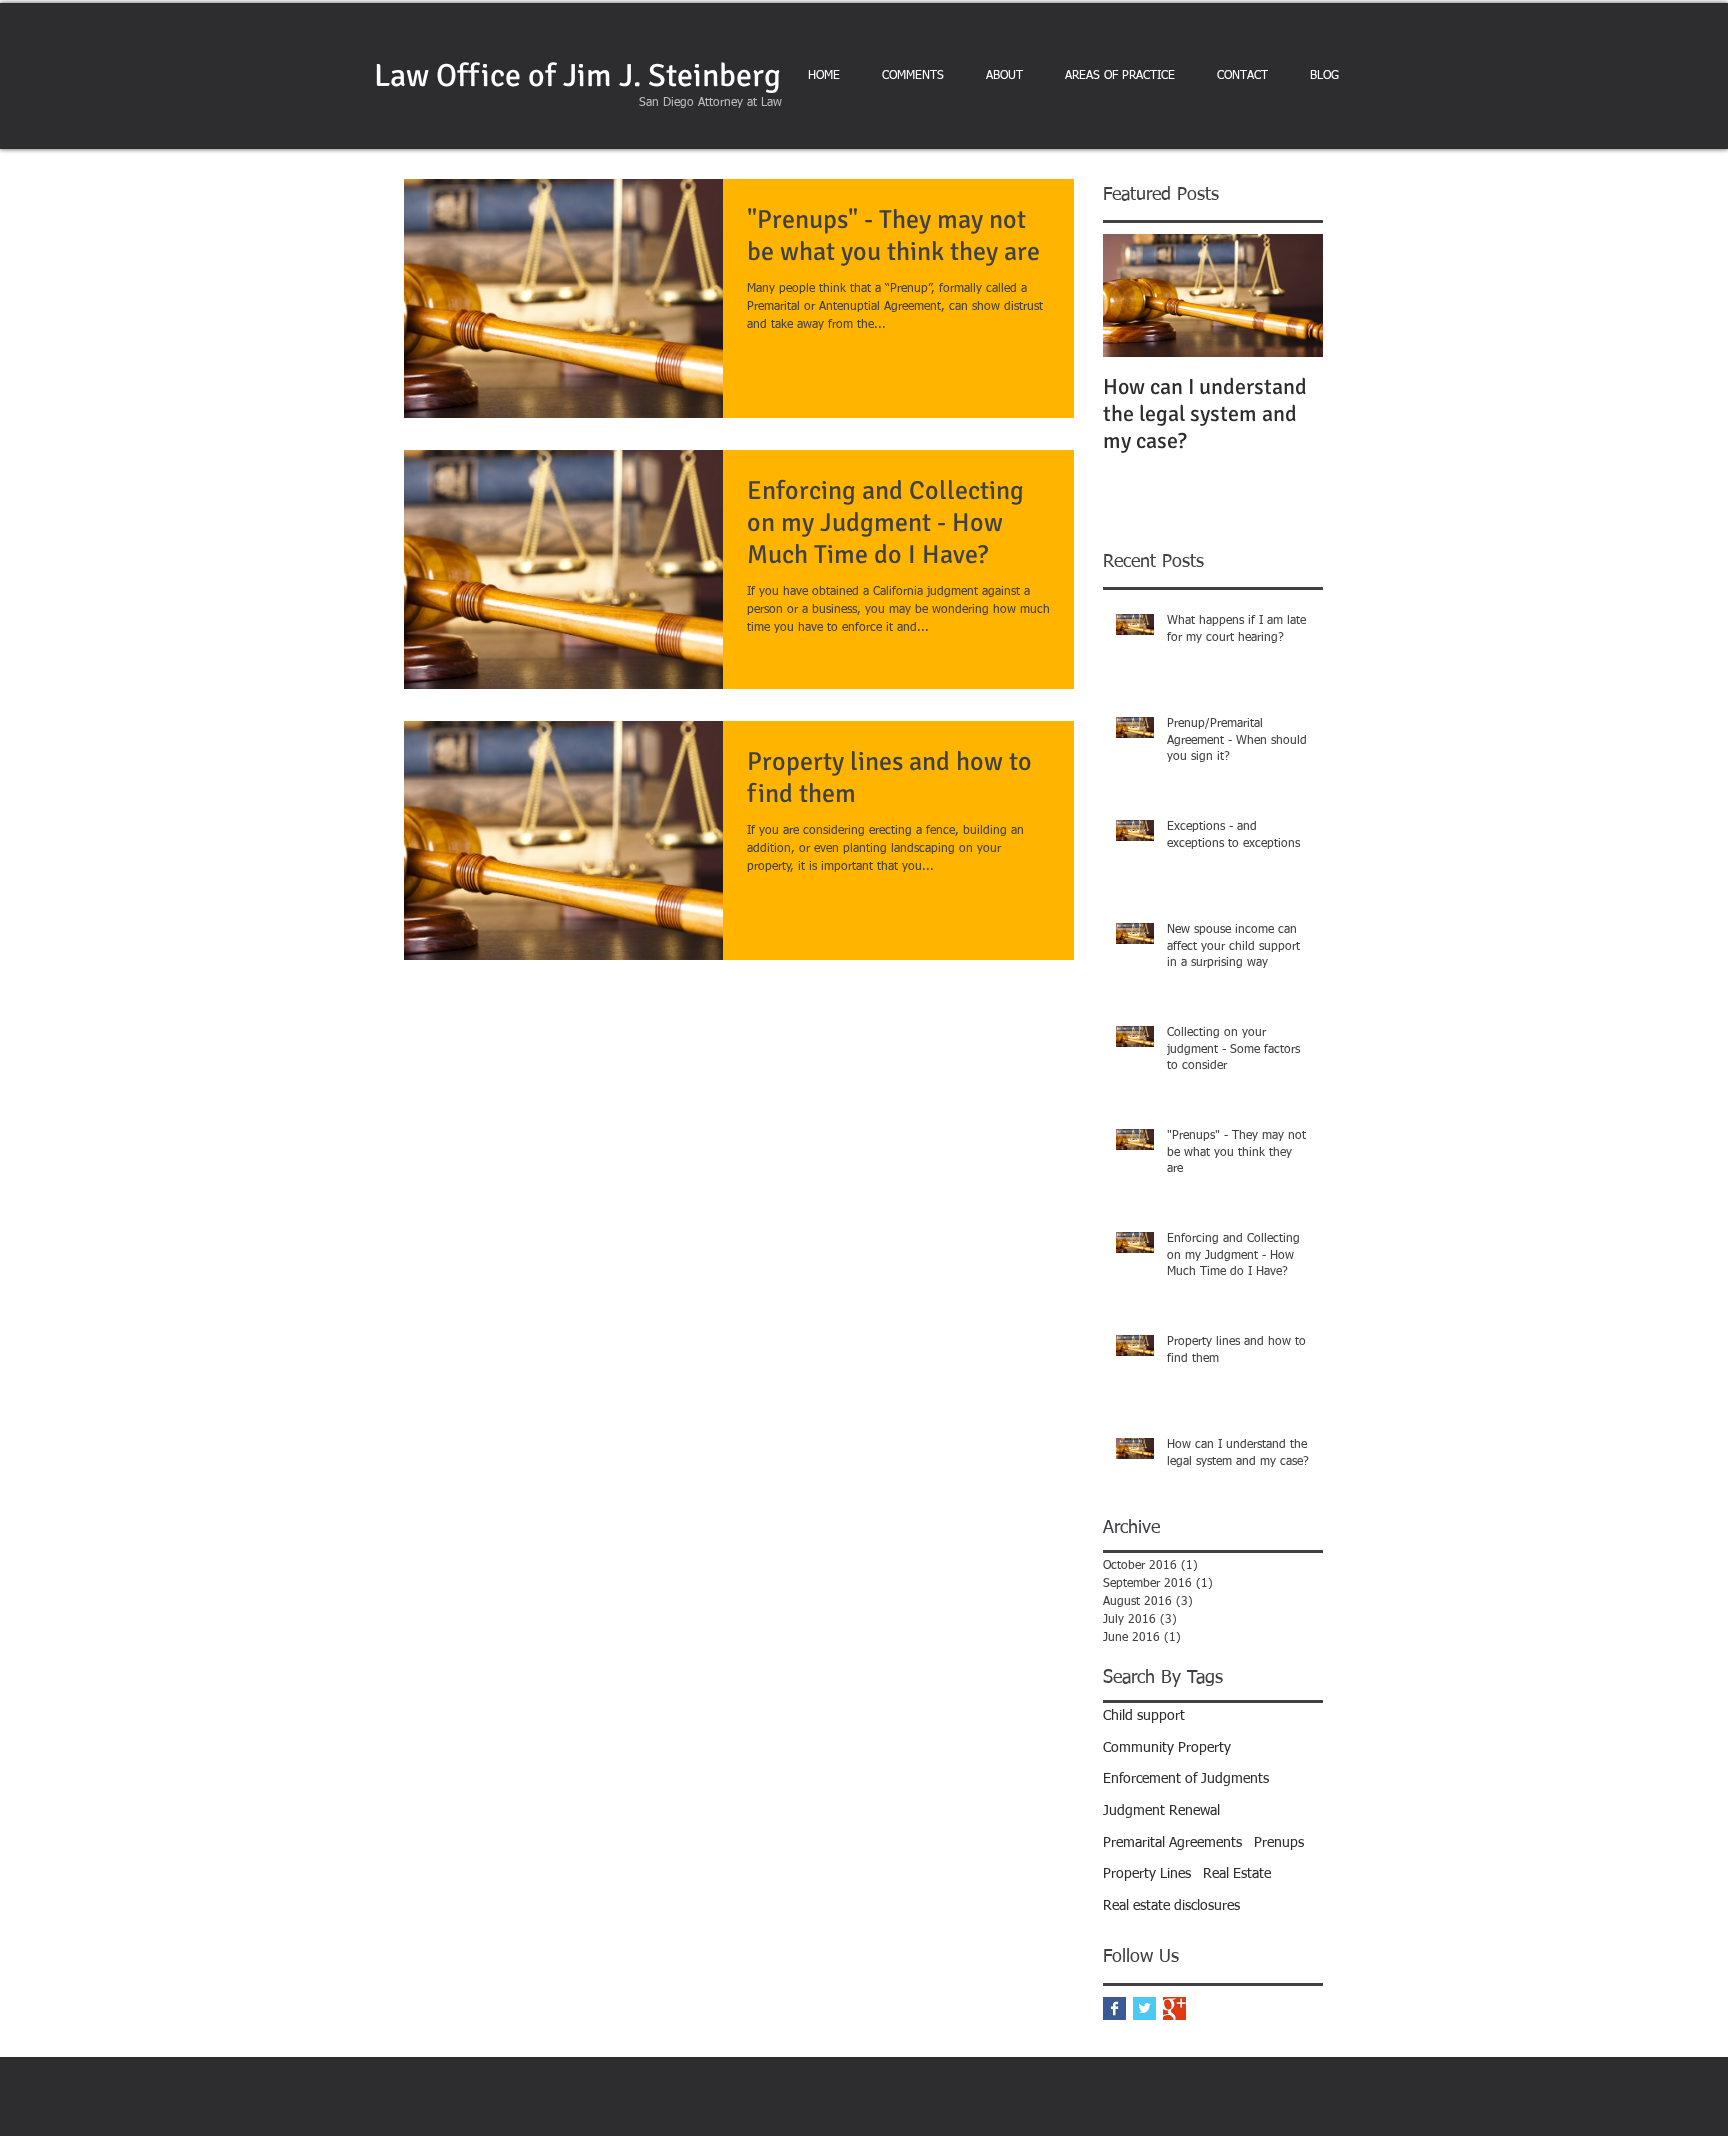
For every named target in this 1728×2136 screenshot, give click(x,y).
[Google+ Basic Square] (1174, 2008)
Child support (1144, 1716)
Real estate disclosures (1171, 1906)
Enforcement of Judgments (1186, 1779)
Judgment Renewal (1161, 1811)
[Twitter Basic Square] (1144, 2008)
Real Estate (1237, 1874)
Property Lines (1147, 1874)
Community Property (1167, 1748)
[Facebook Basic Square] (1114, 2008)
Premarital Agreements (1172, 1843)
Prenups (1279, 1843)
